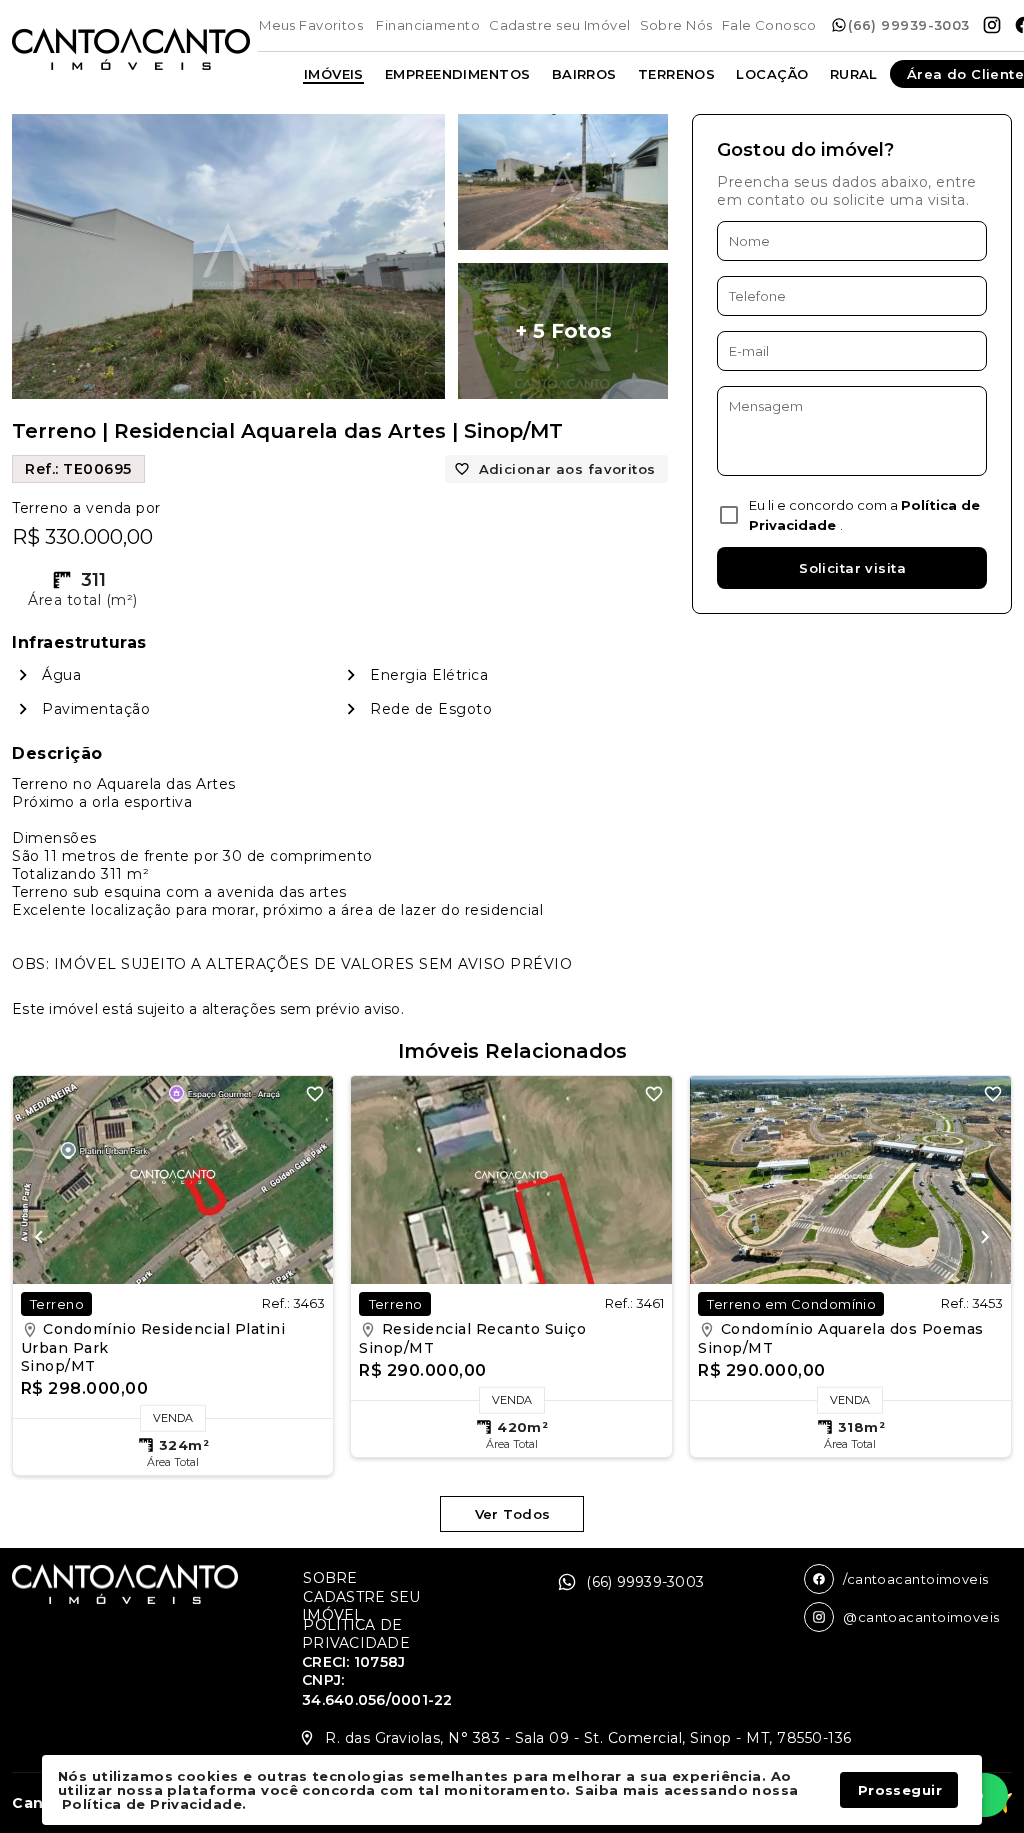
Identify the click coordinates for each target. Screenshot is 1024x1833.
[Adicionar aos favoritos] (315, 1094)
